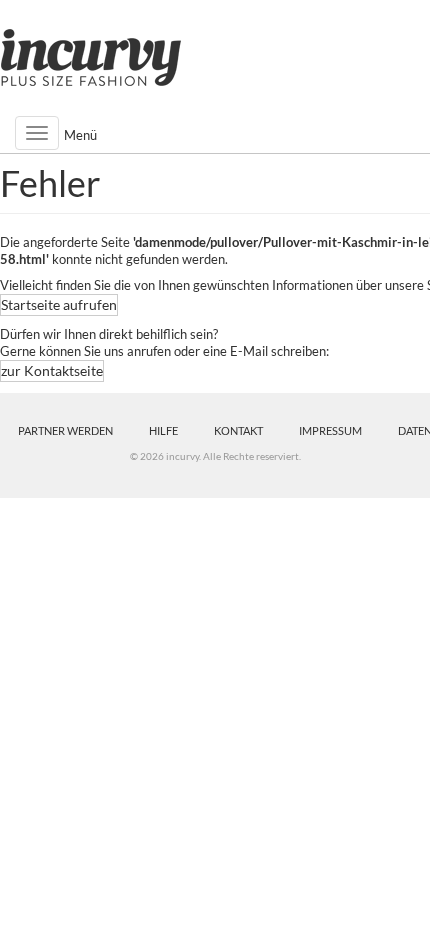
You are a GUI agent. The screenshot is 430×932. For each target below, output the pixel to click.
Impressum (330, 430)
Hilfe (163, 430)
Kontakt (238, 430)
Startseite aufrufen (59, 304)
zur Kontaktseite (52, 370)
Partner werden (65, 430)
